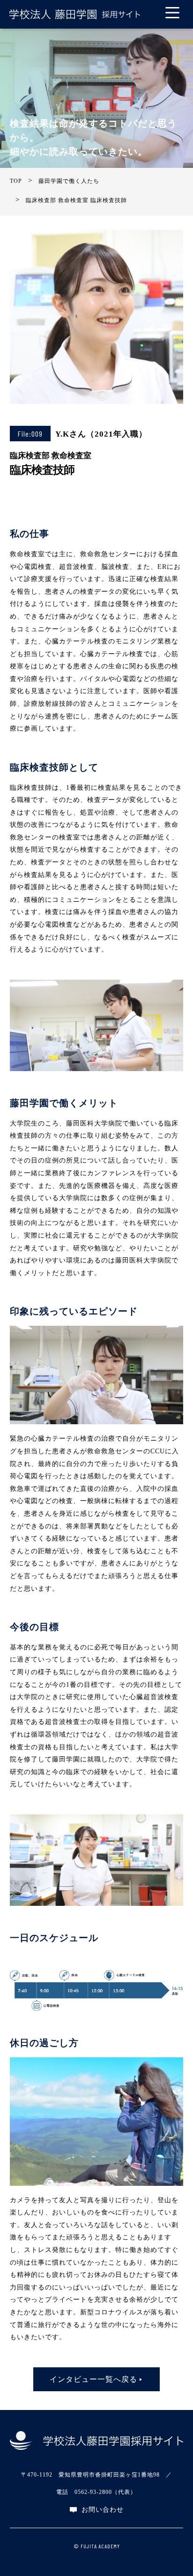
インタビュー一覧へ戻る (93, 2379)
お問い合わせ (102, 2510)
